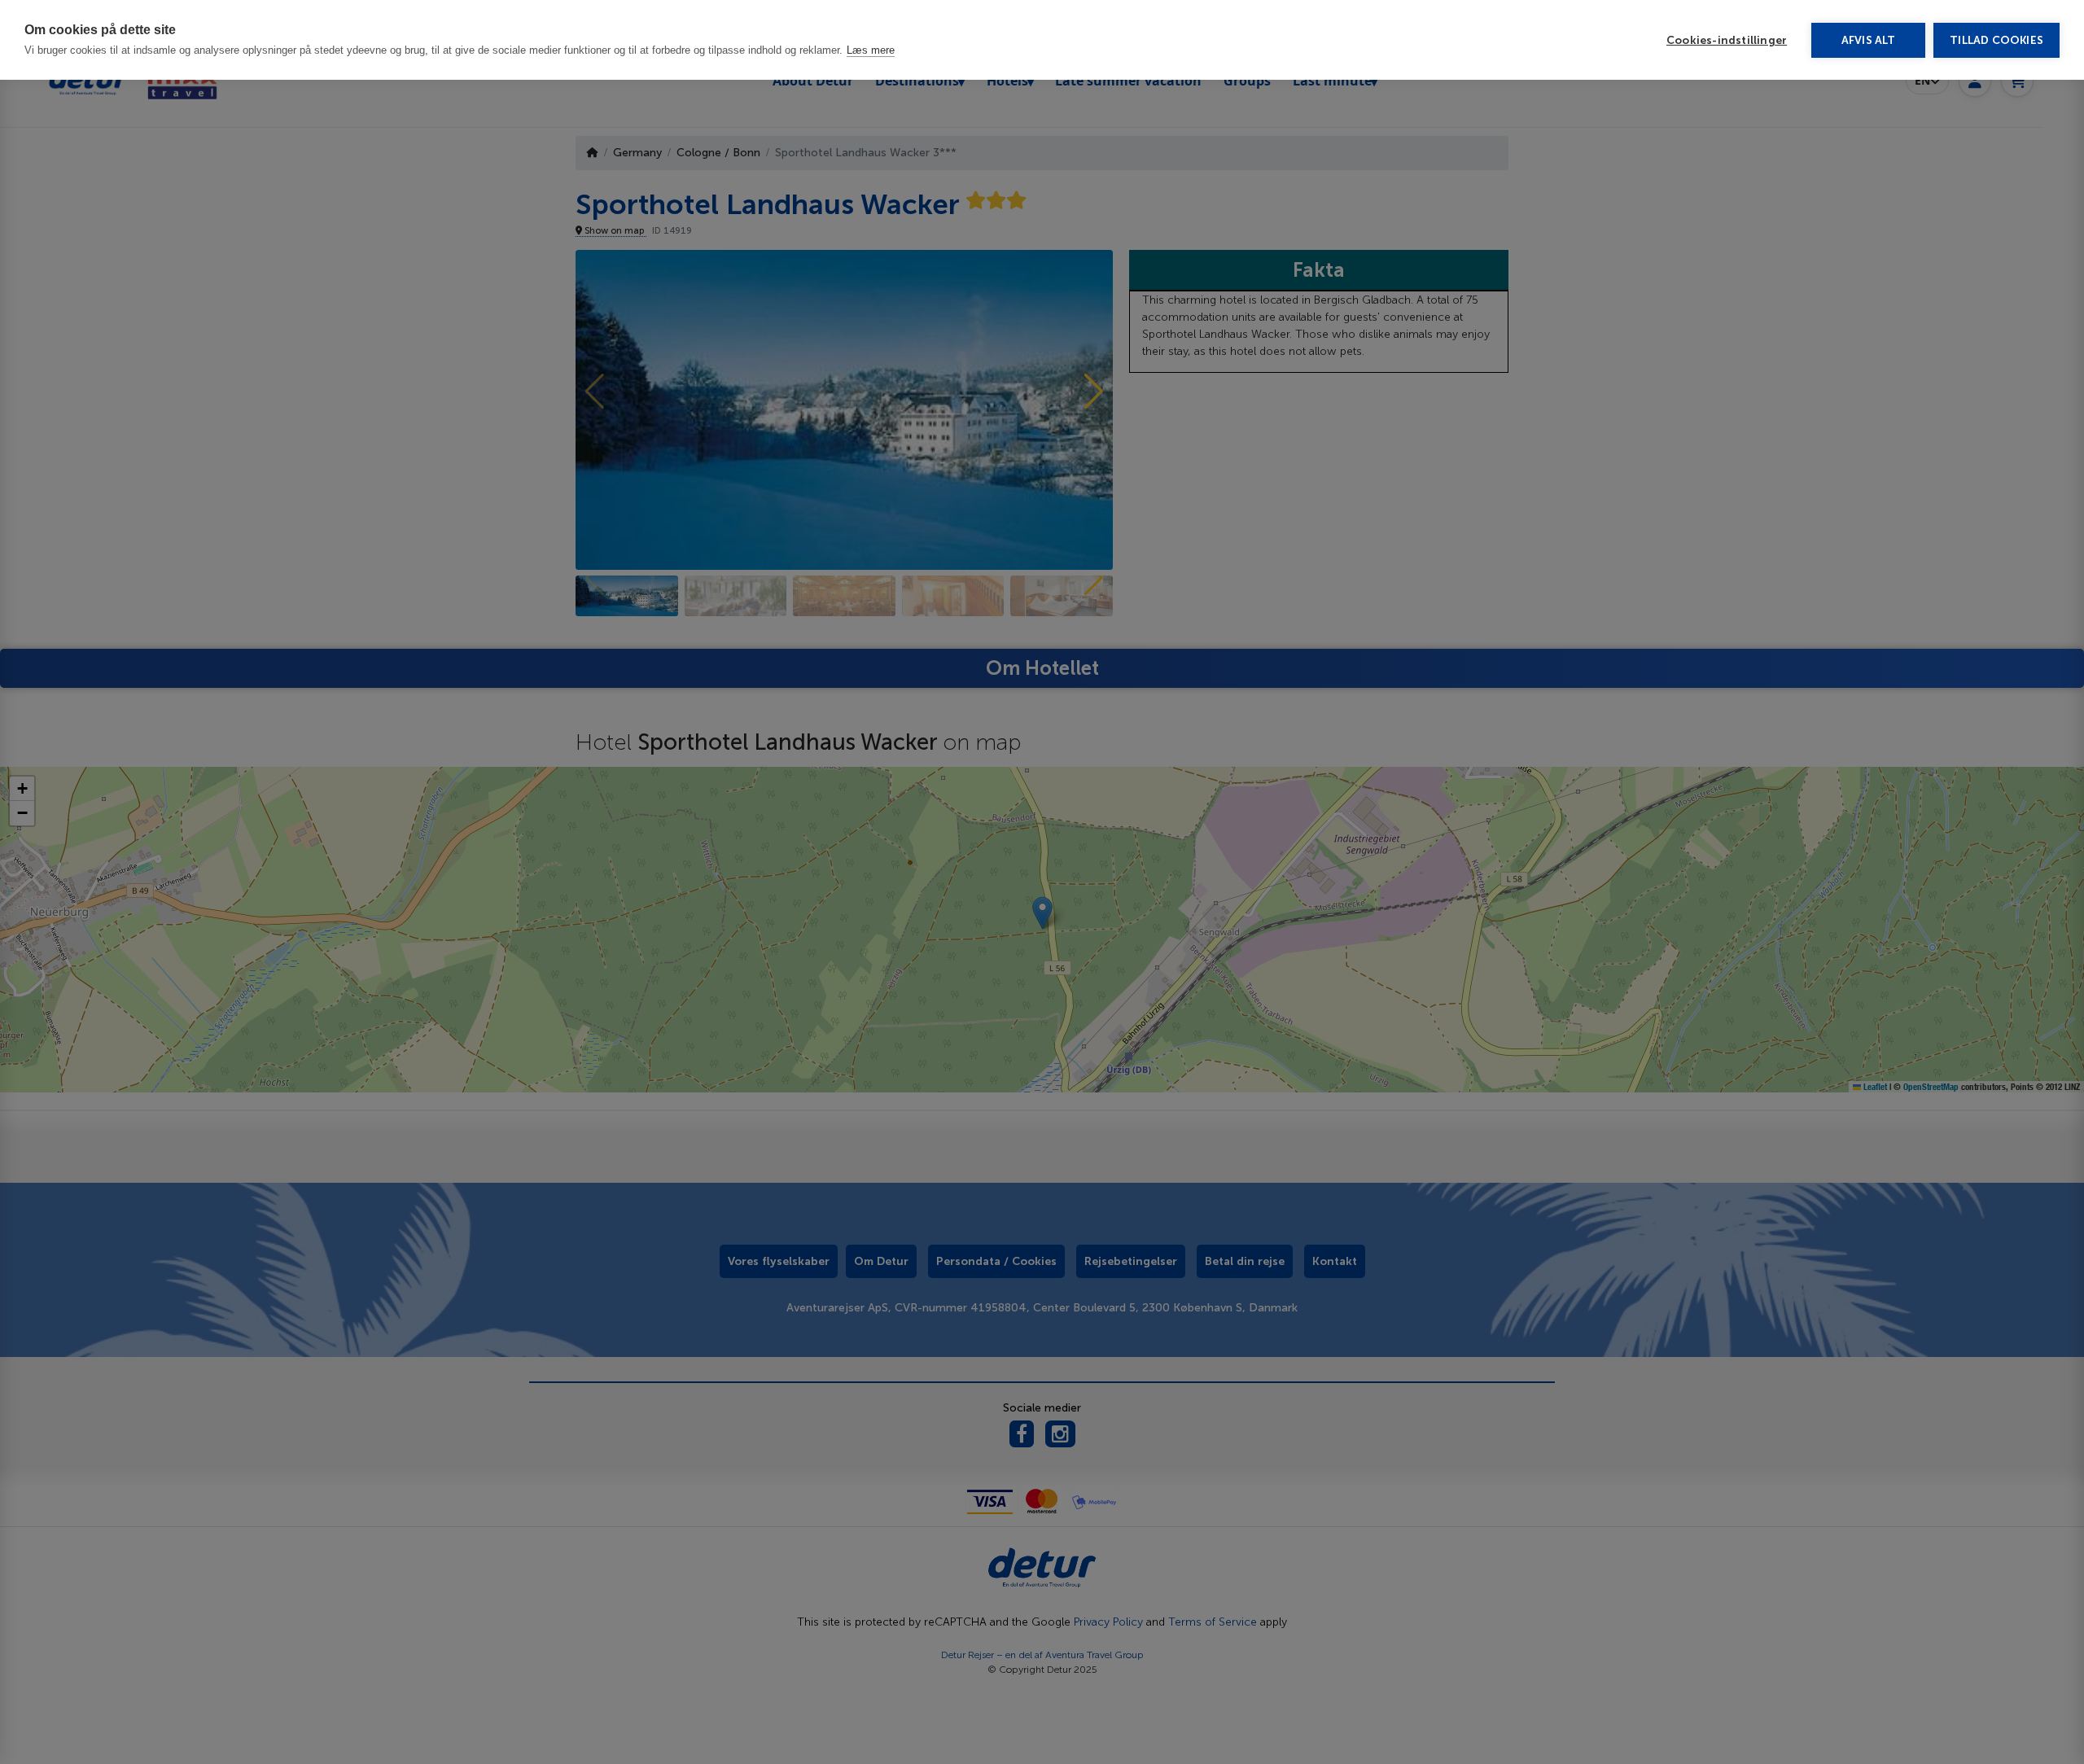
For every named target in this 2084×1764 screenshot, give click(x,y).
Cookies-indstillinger (1727, 40)
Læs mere (871, 50)
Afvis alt (1869, 40)
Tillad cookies (1996, 40)
